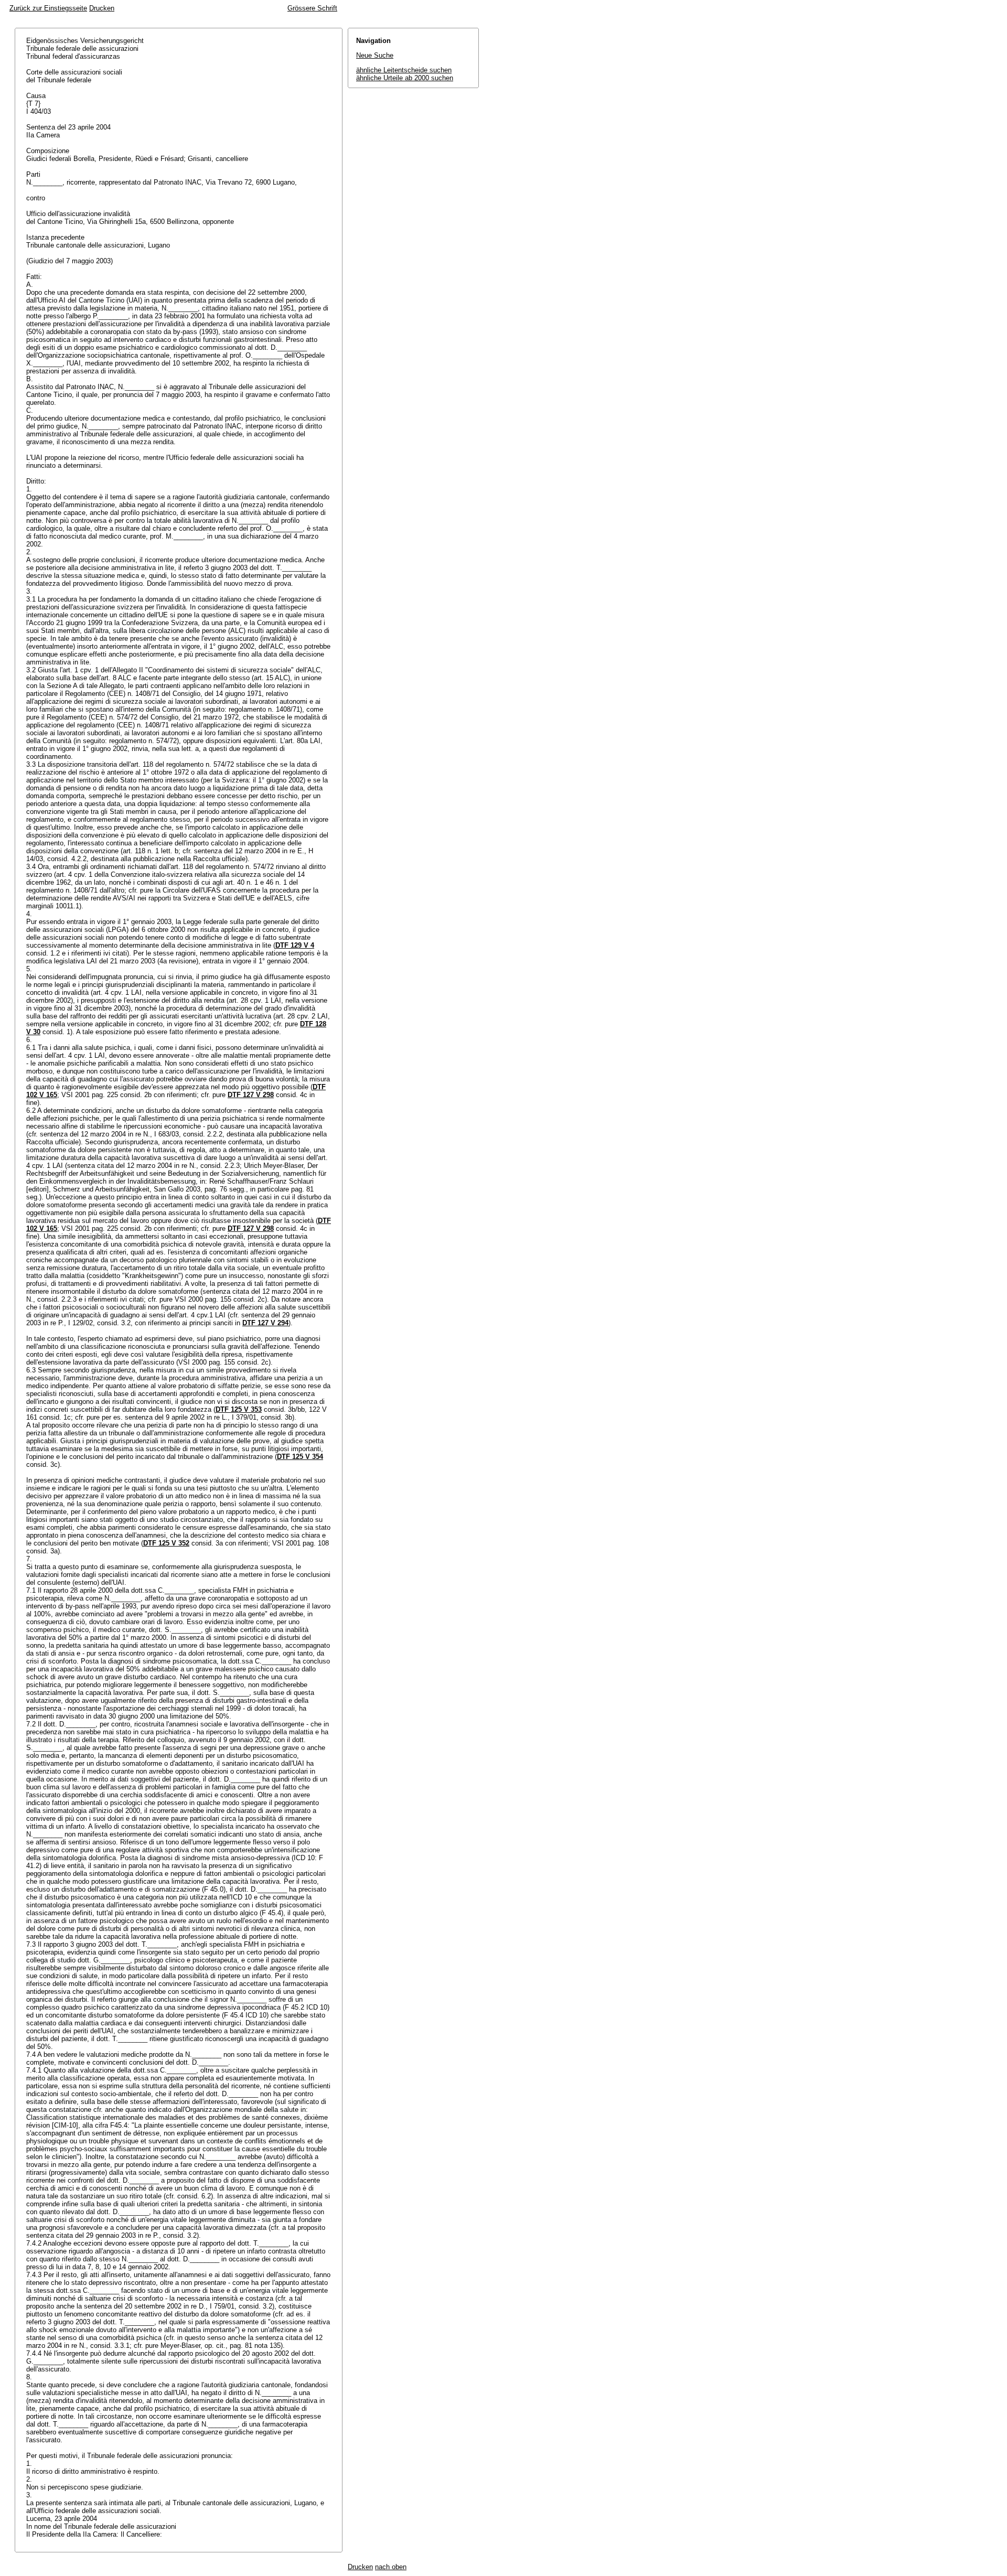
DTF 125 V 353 (239, 1409)
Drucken (102, 8)
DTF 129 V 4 (295, 945)
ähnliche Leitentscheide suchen (404, 70)
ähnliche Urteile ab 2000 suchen (405, 78)
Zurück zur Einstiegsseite (48, 8)
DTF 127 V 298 (251, 1095)
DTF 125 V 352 (166, 1543)
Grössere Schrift (312, 8)
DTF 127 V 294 (265, 1323)
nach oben (391, 2567)
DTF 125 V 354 (300, 1457)
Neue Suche (375, 55)
